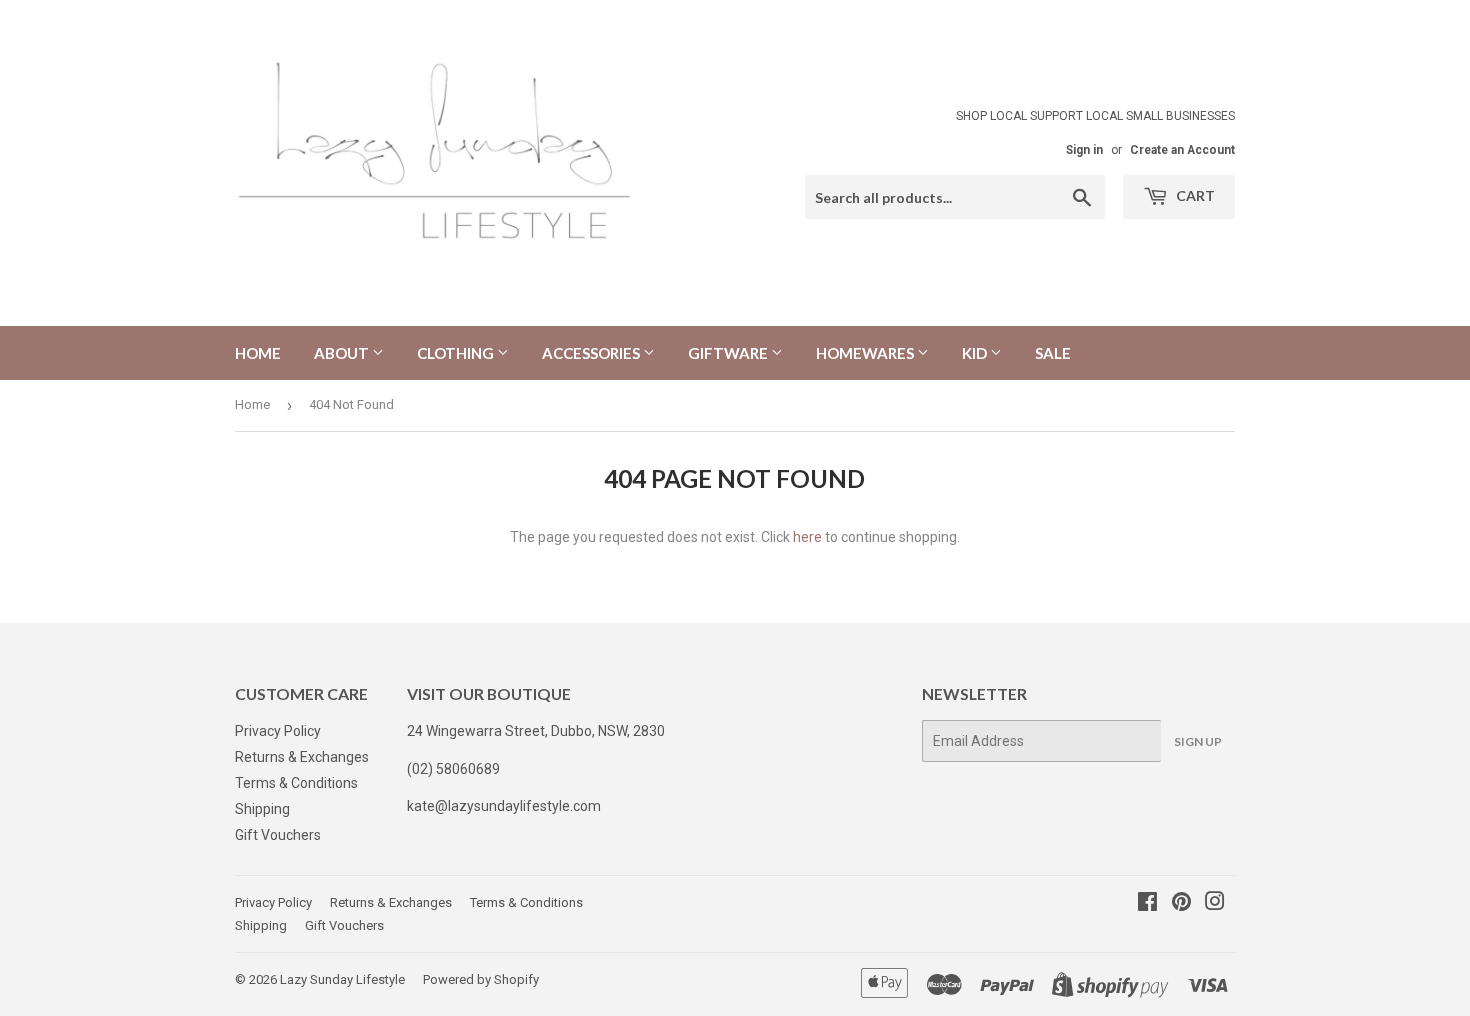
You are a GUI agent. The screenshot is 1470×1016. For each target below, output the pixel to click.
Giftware (729, 353)
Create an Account (1182, 150)
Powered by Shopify (481, 979)
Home (258, 353)
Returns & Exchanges (302, 757)
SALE (1053, 353)
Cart (1194, 195)
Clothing (457, 353)
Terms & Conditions (296, 783)
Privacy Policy (278, 731)
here (807, 537)
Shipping (262, 809)
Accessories (592, 353)
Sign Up (1198, 741)
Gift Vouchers (278, 835)
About (343, 353)
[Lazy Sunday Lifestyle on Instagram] (1215, 904)
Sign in (1084, 150)
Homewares (866, 353)
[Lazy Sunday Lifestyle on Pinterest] (1181, 904)
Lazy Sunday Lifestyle (342, 979)
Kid (976, 353)
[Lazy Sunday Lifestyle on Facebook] (1147, 904)
